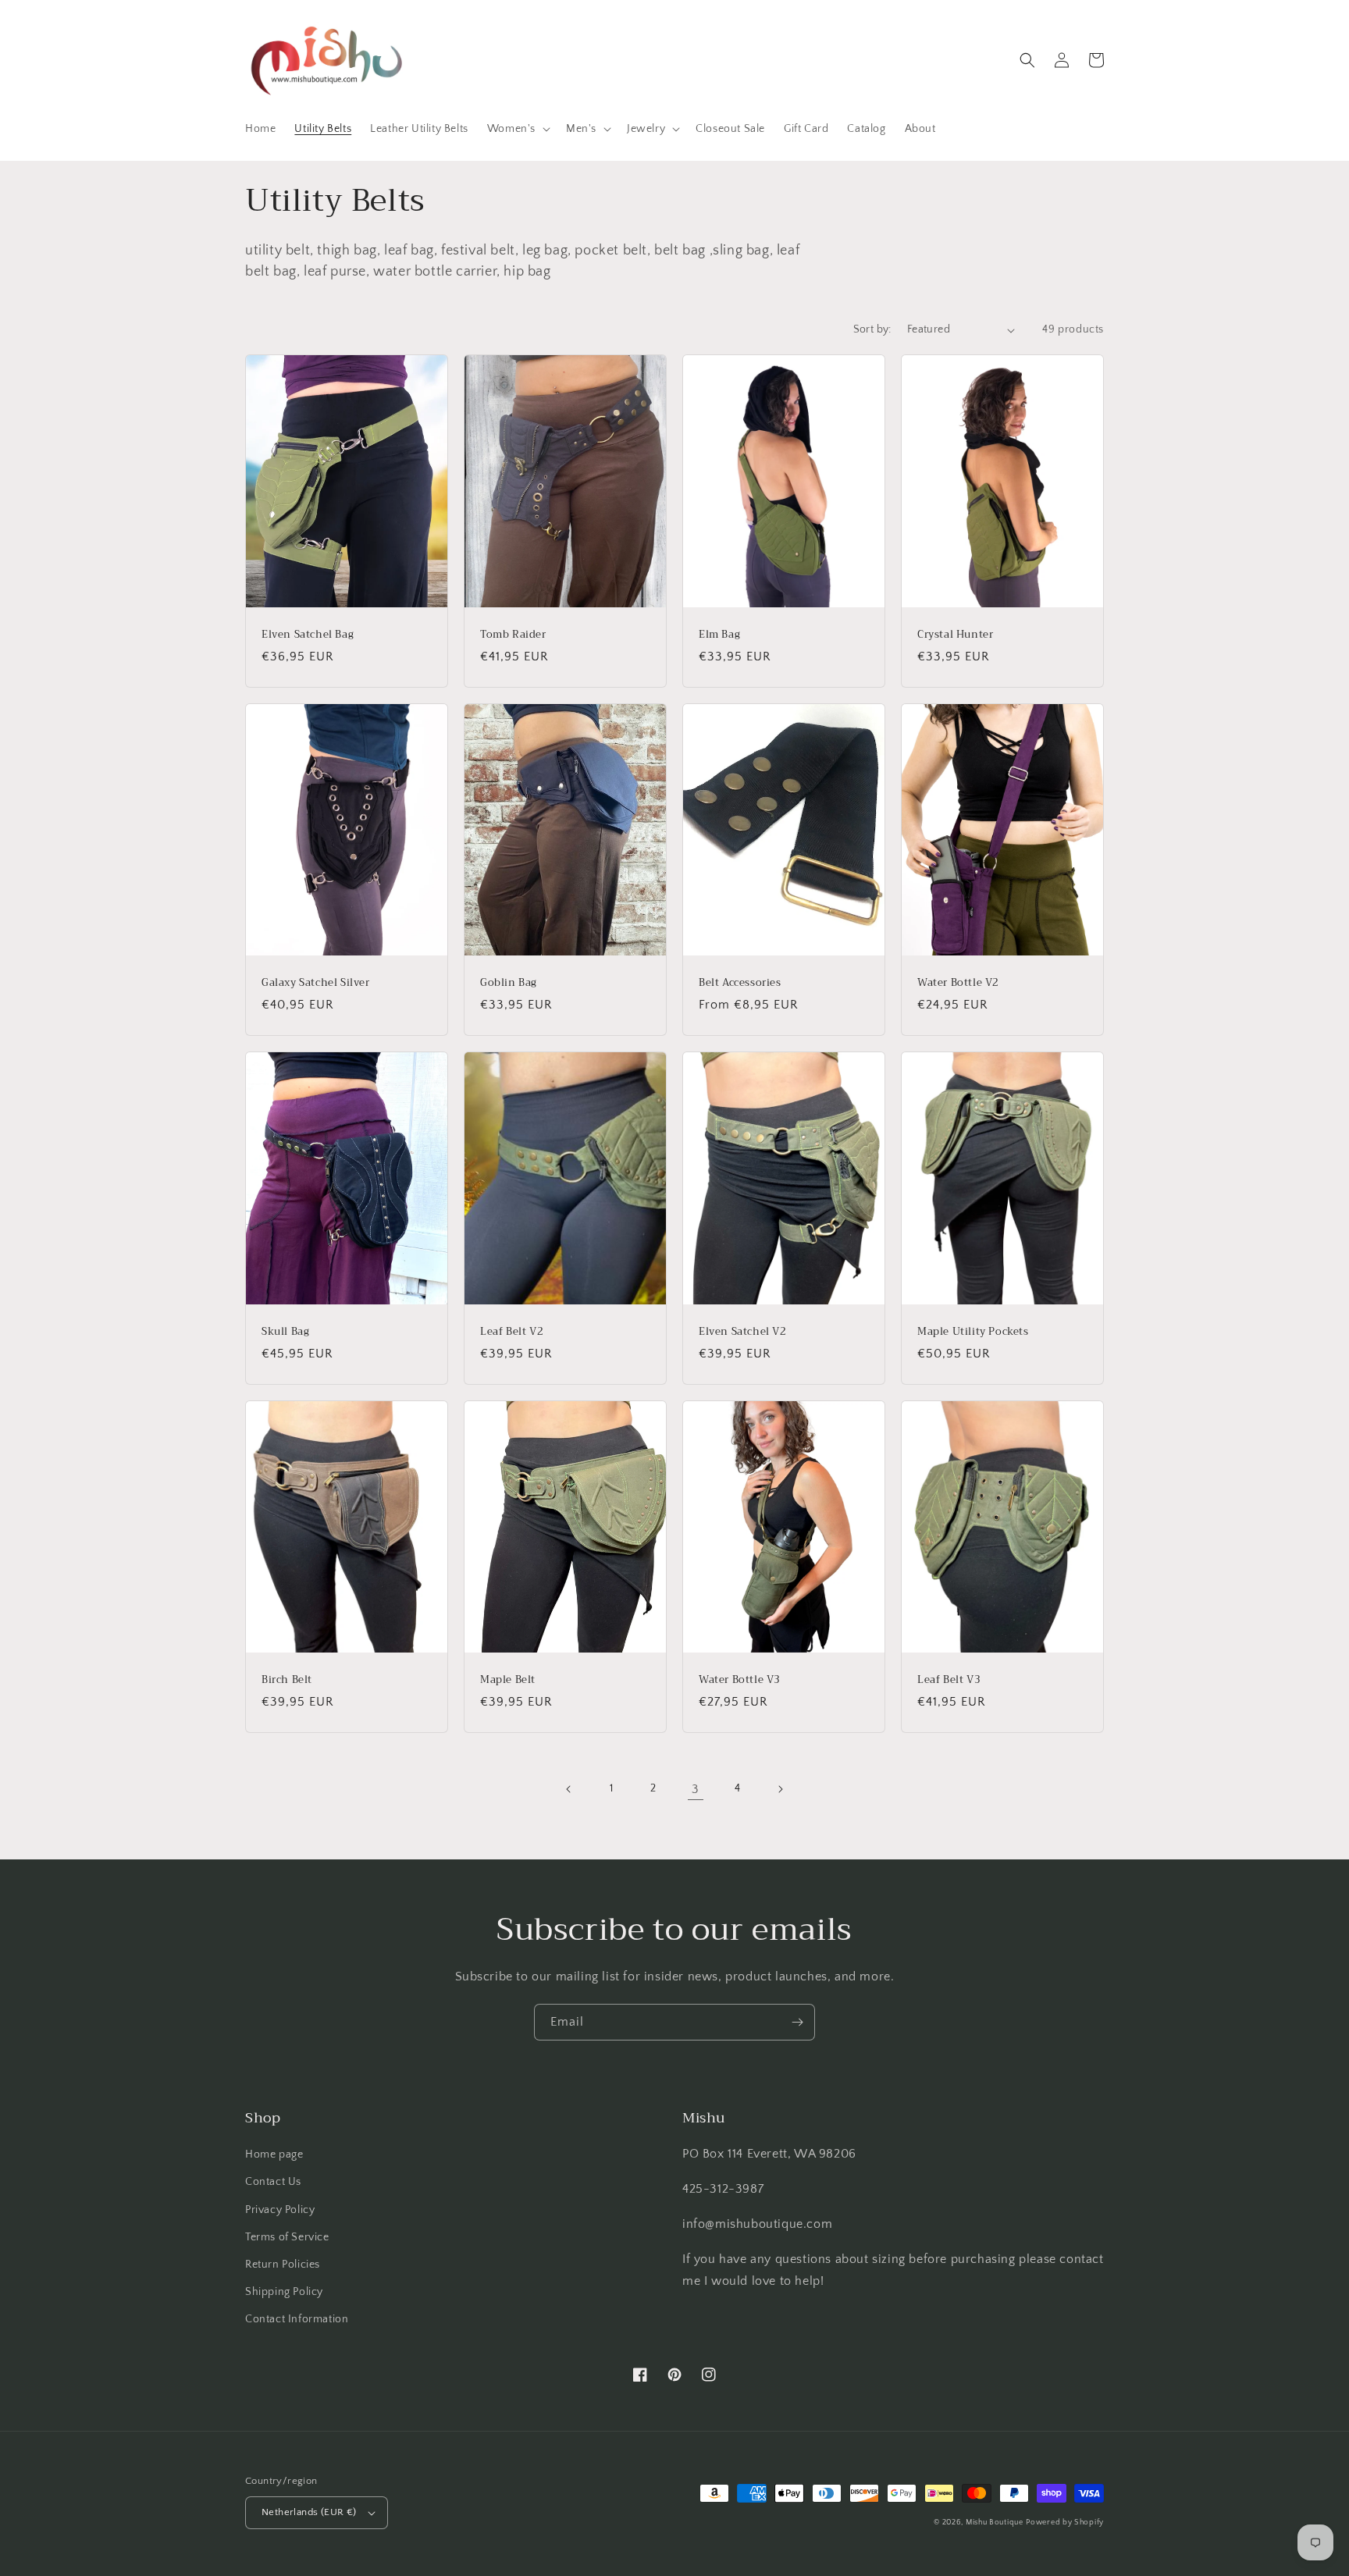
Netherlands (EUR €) (309, 2512)
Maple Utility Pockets (973, 1332)
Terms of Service (287, 2237)
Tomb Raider (513, 635)
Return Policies (283, 2265)
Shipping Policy (284, 2292)
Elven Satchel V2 (743, 1332)
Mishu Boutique (995, 2523)
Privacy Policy (280, 2210)
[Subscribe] (797, 2022)
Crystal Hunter (955, 635)
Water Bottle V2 (958, 983)
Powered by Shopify (1065, 2523)
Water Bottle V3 (740, 1680)
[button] (517, 129)
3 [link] (696, 1789)
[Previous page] (569, 1789)
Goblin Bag (509, 983)
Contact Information (297, 2319)
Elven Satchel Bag (308, 635)
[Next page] (780, 1789)
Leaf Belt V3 (949, 1680)
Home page (274, 2154)
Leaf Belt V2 (512, 1332)
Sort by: (872, 329)
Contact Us (273, 2182)
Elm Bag (719, 635)
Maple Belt (508, 1680)
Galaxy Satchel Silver (316, 983)
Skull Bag (285, 1332)
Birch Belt (287, 1680)
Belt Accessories (740, 983)
